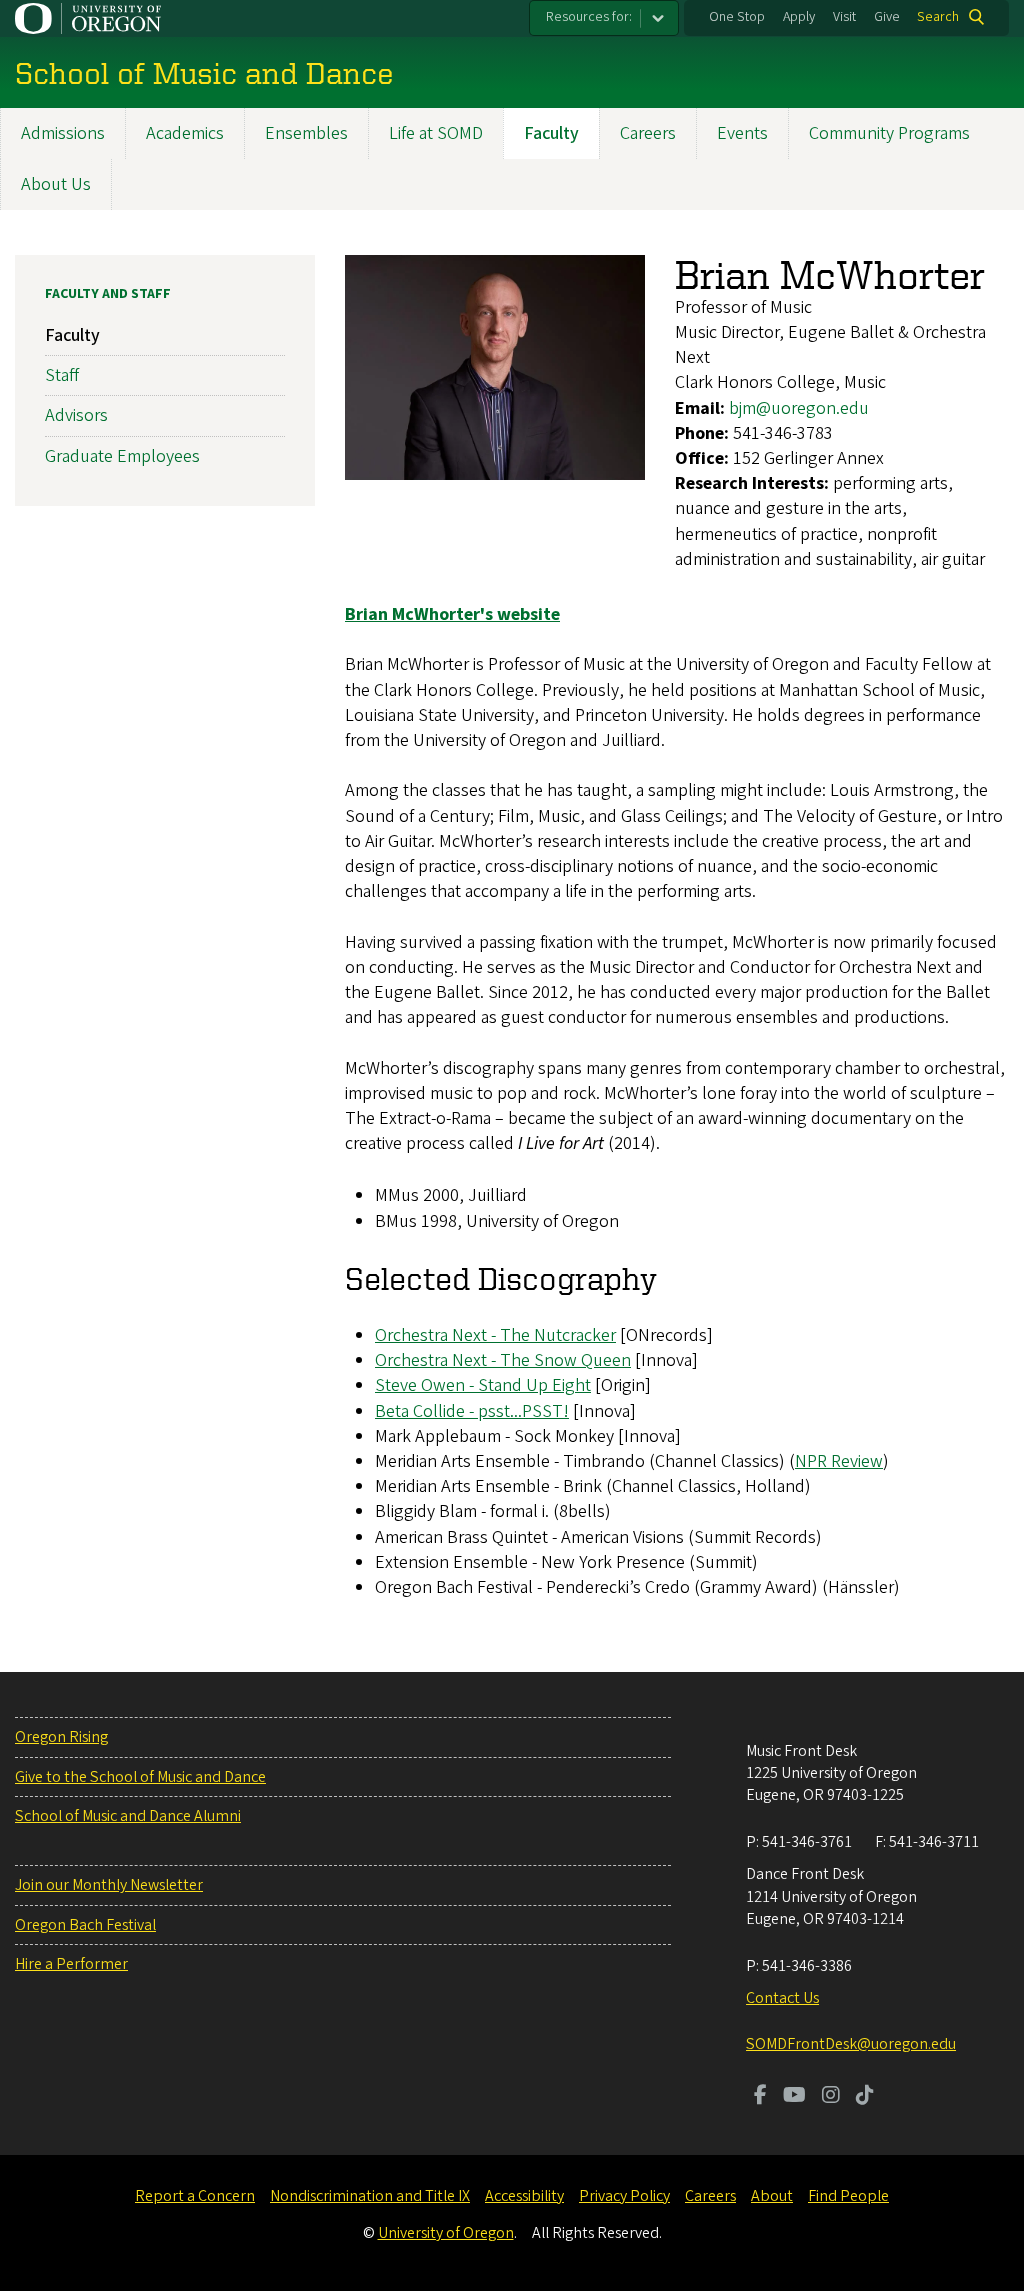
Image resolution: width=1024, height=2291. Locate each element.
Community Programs (889, 133)
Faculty (551, 133)
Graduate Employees (122, 456)
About (772, 2196)
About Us (56, 184)
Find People (848, 2196)
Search (938, 17)
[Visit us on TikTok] (865, 2097)
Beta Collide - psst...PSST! (472, 1411)
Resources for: (589, 17)
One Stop (737, 17)
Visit (844, 17)
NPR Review (839, 1461)
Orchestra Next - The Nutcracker (495, 1335)
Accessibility (524, 2196)
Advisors (76, 415)
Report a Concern (195, 2196)
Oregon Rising (61, 1737)
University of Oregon (446, 2233)
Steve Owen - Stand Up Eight (483, 1385)
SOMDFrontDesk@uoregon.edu (851, 2044)
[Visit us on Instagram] (831, 2097)
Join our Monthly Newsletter (109, 1885)
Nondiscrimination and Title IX (370, 2196)
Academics (185, 133)
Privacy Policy (624, 2196)
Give (887, 17)
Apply (799, 17)
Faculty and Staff (108, 294)
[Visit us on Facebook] (760, 2097)
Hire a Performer (71, 1964)
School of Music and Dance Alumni (128, 1816)
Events (742, 133)
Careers (648, 133)
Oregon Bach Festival (85, 1925)
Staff (62, 375)
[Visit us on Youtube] (794, 2097)
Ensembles (306, 133)
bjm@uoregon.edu (799, 408)
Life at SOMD (436, 133)
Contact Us (782, 1998)
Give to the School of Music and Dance (140, 1777)
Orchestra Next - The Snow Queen (503, 1360)
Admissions (63, 133)
